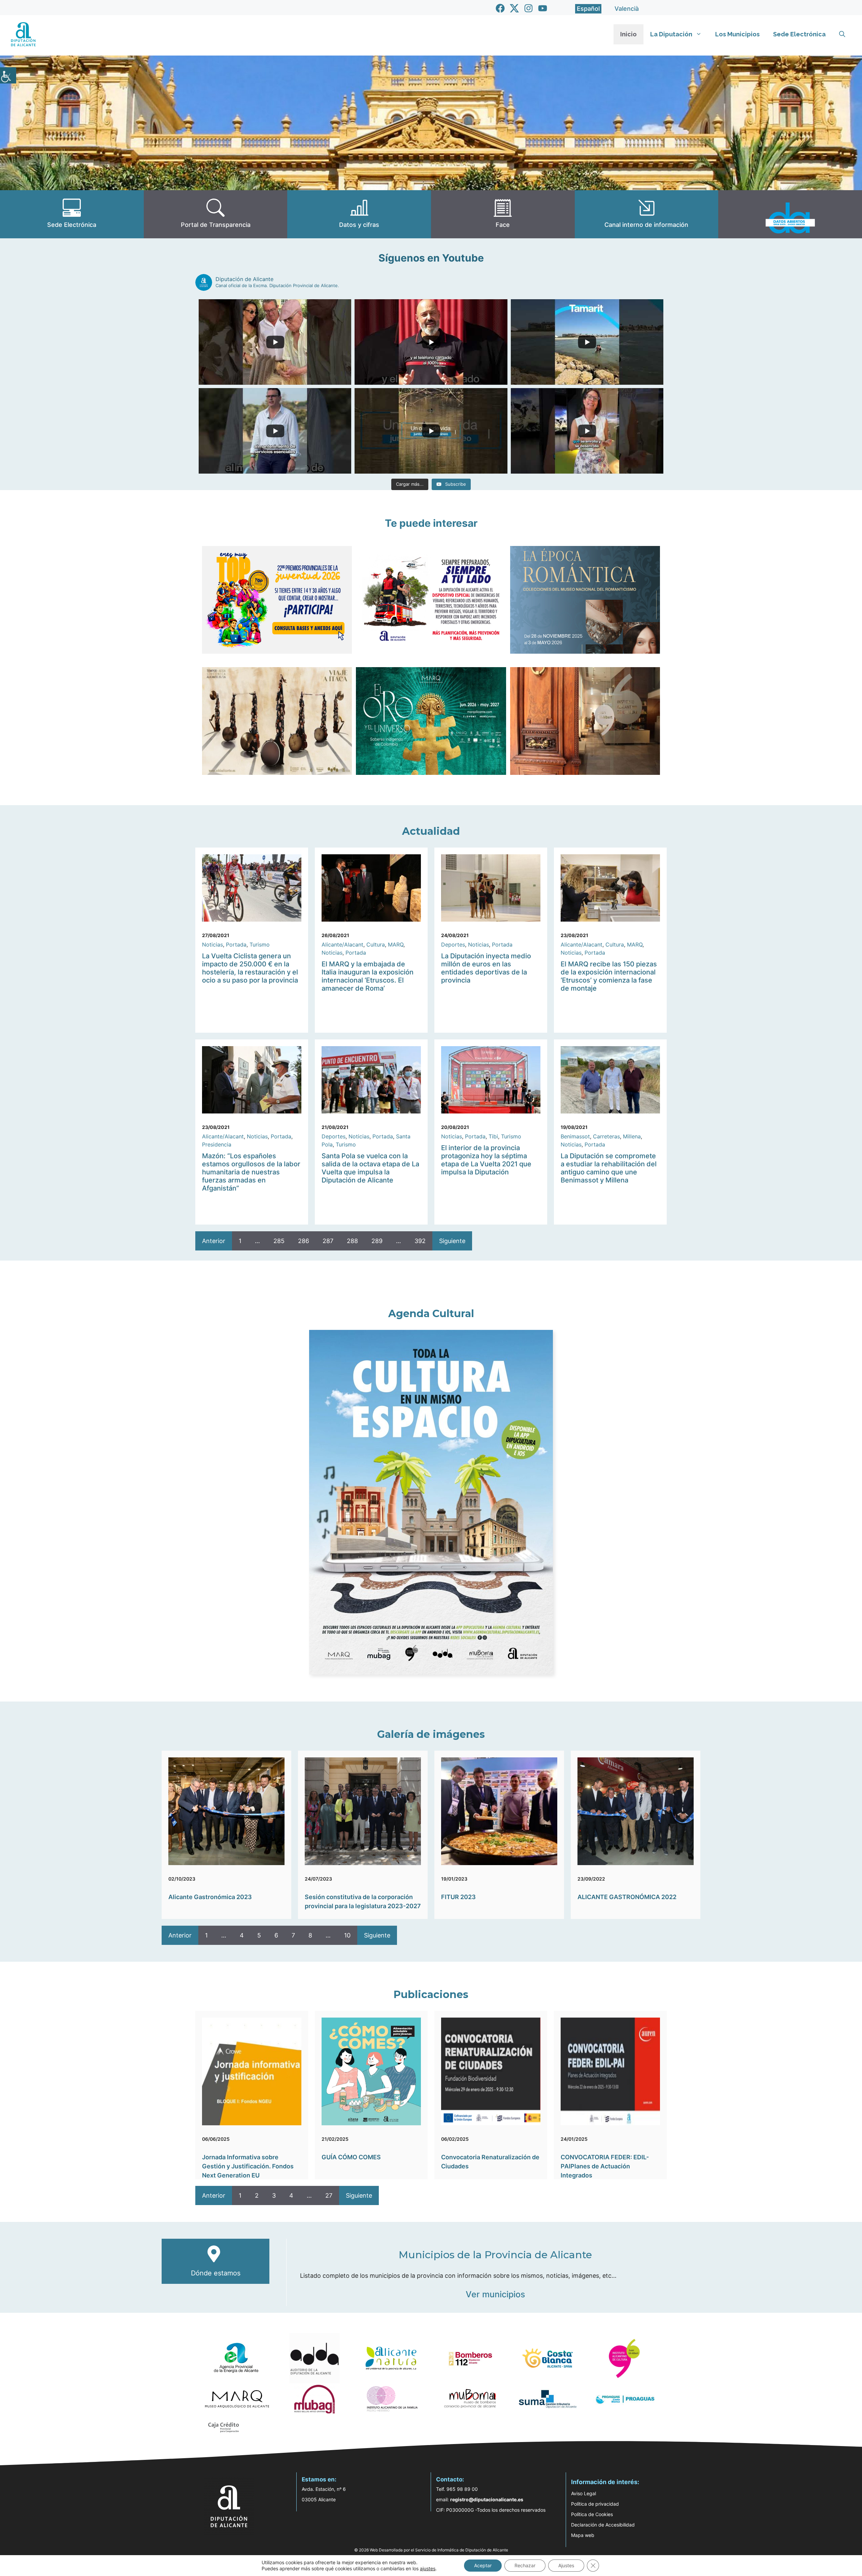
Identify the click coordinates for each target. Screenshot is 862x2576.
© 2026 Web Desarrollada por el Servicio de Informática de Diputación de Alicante (431, 2550)
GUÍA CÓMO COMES (351, 2157)
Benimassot (575, 1136)
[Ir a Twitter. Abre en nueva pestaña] (514, 8)
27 (329, 2195)
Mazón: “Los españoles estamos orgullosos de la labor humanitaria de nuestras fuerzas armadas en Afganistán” (251, 1172)
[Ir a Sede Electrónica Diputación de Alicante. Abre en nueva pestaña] (72, 214)
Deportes (453, 944)
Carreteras (606, 1136)
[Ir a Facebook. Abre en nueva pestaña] (500, 8)
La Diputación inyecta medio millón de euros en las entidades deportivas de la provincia (486, 968)
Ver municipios (495, 2294)
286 (304, 1241)
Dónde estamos (216, 2273)
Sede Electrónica (799, 34)
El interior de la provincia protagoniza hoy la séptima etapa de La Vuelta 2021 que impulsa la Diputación (486, 1160)
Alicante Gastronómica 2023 (210, 1897)
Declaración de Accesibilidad (603, 2525)
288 (352, 1241)
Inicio (628, 34)
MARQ (396, 944)
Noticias (212, 944)
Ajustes (566, 2565)
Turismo (260, 944)
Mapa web (583, 2535)
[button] (842, 34)
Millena (632, 1136)
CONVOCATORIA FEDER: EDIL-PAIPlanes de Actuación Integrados (605, 2166)
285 (279, 1241)
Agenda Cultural (431, 1314)
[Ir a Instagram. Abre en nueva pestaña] (528, 8)
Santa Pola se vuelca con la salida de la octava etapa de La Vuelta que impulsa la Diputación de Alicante (370, 1168)
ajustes (428, 2568)
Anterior (214, 1241)
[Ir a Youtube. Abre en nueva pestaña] (543, 8)
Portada (236, 944)
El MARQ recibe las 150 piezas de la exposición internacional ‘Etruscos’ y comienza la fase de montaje (609, 976)
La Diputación (671, 34)
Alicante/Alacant (342, 944)
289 (377, 1241)
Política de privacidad (595, 2504)
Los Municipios (737, 34)
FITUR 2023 (458, 1897)
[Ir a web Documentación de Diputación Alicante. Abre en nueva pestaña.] (359, 214)
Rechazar (525, 2565)
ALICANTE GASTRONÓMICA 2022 (627, 1897)
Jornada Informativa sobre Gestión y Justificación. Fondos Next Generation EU (248, 2166)
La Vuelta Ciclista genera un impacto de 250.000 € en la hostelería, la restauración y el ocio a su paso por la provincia (250, 968)
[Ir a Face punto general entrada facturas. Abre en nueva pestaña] (503, 214)
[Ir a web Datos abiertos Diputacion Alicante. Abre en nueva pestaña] (790, 214)
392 (420, 1241)
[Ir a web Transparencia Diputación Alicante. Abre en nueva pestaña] (216, 214)
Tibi (493, 1136)
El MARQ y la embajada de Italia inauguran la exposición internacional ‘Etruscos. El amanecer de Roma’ (368, 976)
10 (347, 1935)
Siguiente (452, 1241)
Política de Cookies (592, 2514)
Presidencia (217, 1144)
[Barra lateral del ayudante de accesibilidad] (8, 75)
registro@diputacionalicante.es (487, 2499)
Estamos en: (319, 2479)
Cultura (376, 944)
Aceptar (483, 2565)
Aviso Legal (584, 2493)
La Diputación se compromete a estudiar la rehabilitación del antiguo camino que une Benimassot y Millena (609, 1168)
